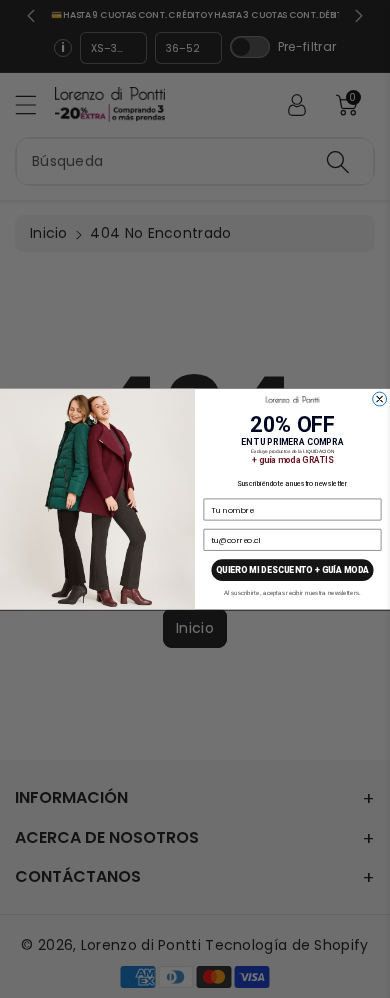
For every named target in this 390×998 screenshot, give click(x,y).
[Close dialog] (380, 399)
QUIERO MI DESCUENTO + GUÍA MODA (292, 570)
